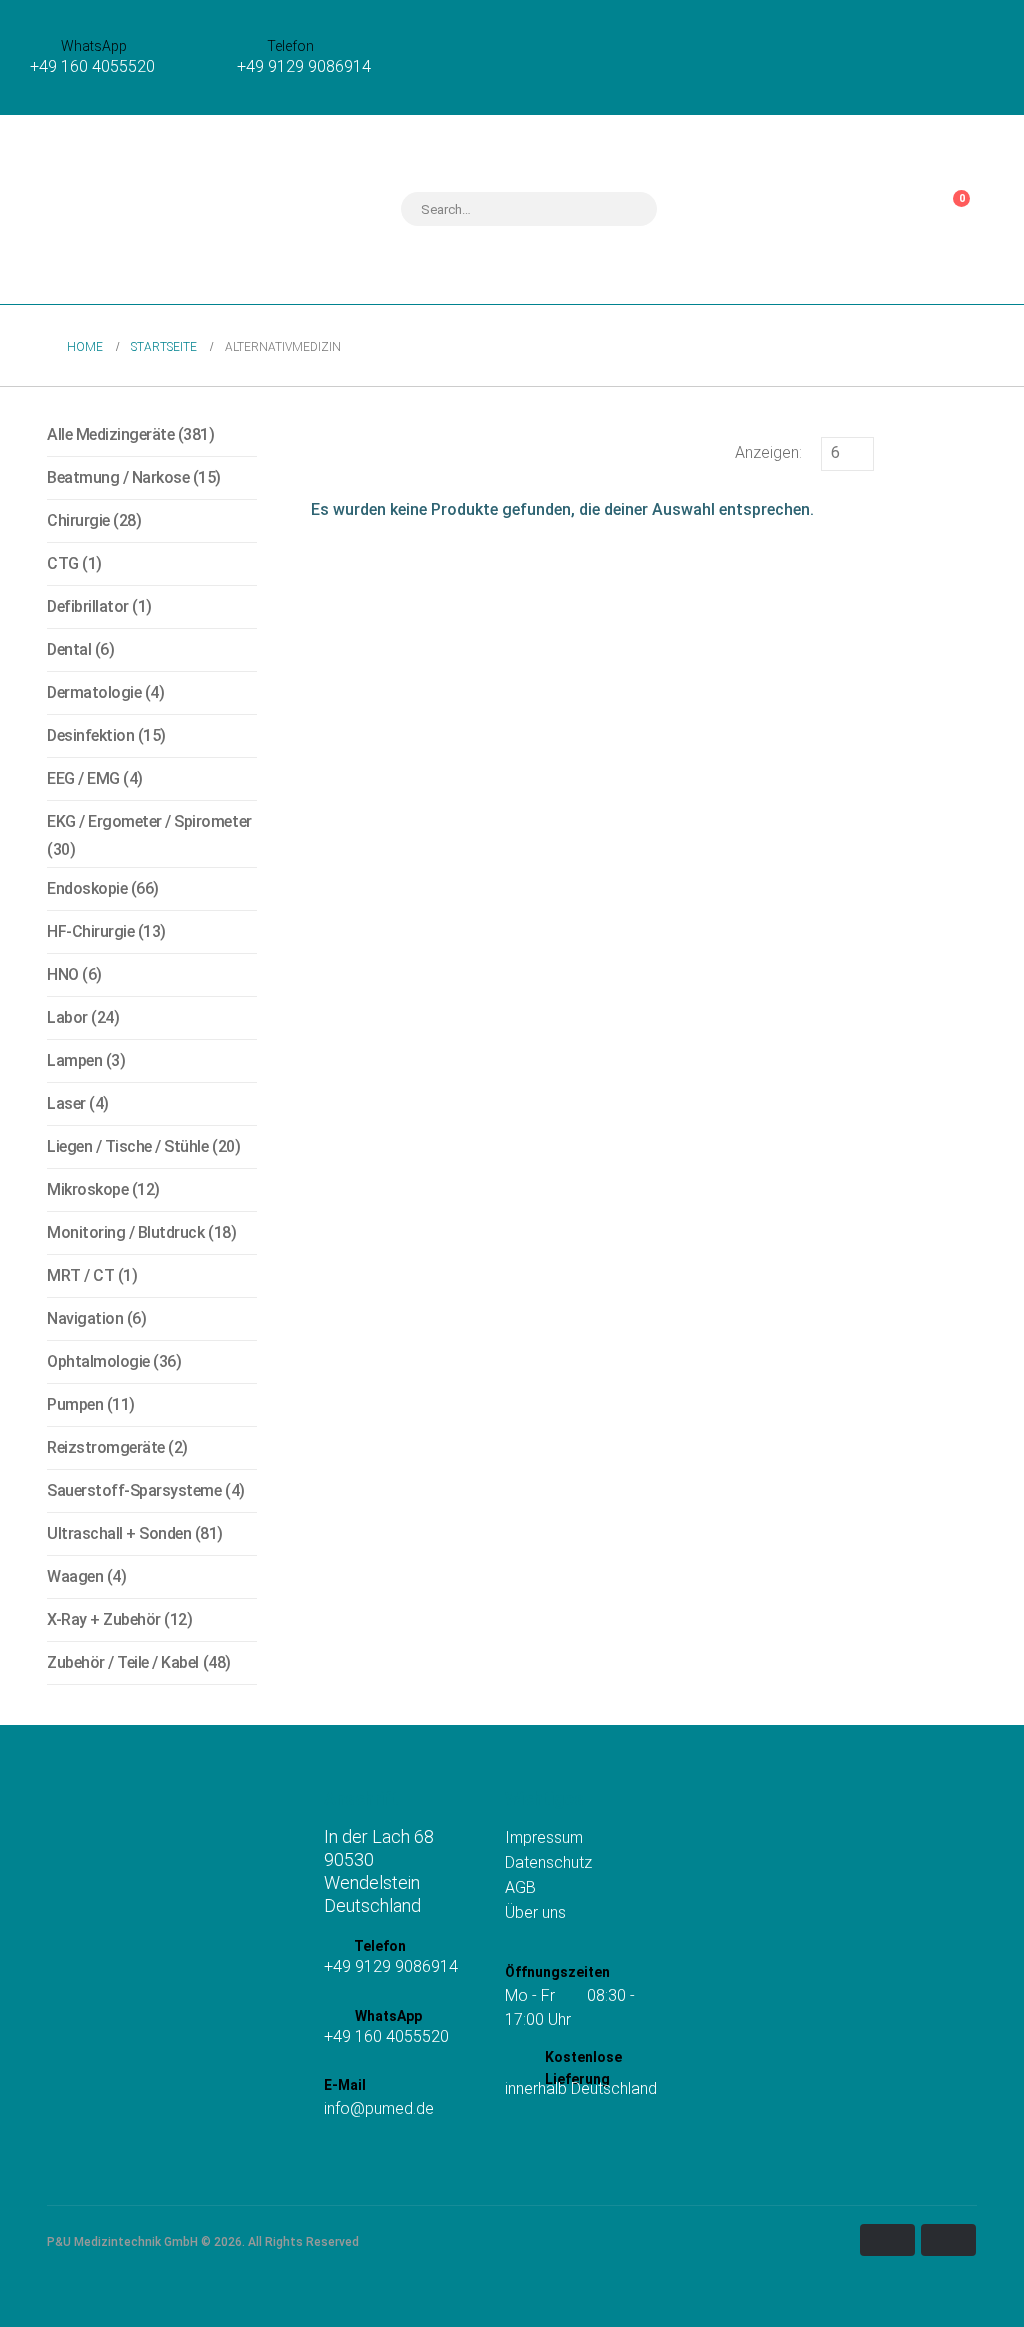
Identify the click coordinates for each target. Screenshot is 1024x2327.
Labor (67, 1017)
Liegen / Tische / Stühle (127, 1146)
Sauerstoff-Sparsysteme (134, 1490)
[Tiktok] (365, 2159)
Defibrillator (88, 606)
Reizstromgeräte (106, 1447)
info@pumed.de (379, 2108)
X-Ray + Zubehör (104, 1619)
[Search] (629, 209)
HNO (63, 974)
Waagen (75, 1576)
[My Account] (890, 209)
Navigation (85, 1318)
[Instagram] (336, 2159)
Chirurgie (78, 520)
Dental (69, 649)
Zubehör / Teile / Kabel (123, 1662)
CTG (63, 563)
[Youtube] (394, 2159)
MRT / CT (80, 1275)
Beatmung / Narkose (118, 477)
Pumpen (75, 1404)
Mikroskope (87, 1189)
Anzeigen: (768, 452)
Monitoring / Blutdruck (125, 1232)
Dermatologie (94, 692)
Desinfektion (90, 735)
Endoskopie (87, 888)
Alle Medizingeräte (110, 434)
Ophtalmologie (98, 1361)
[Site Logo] (149, 209)
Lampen (74, 1060)
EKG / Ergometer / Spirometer (149, 821)
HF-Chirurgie (90, 931)
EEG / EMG (83, 778)
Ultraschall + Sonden (119, 1533)
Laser (66, 1103)
